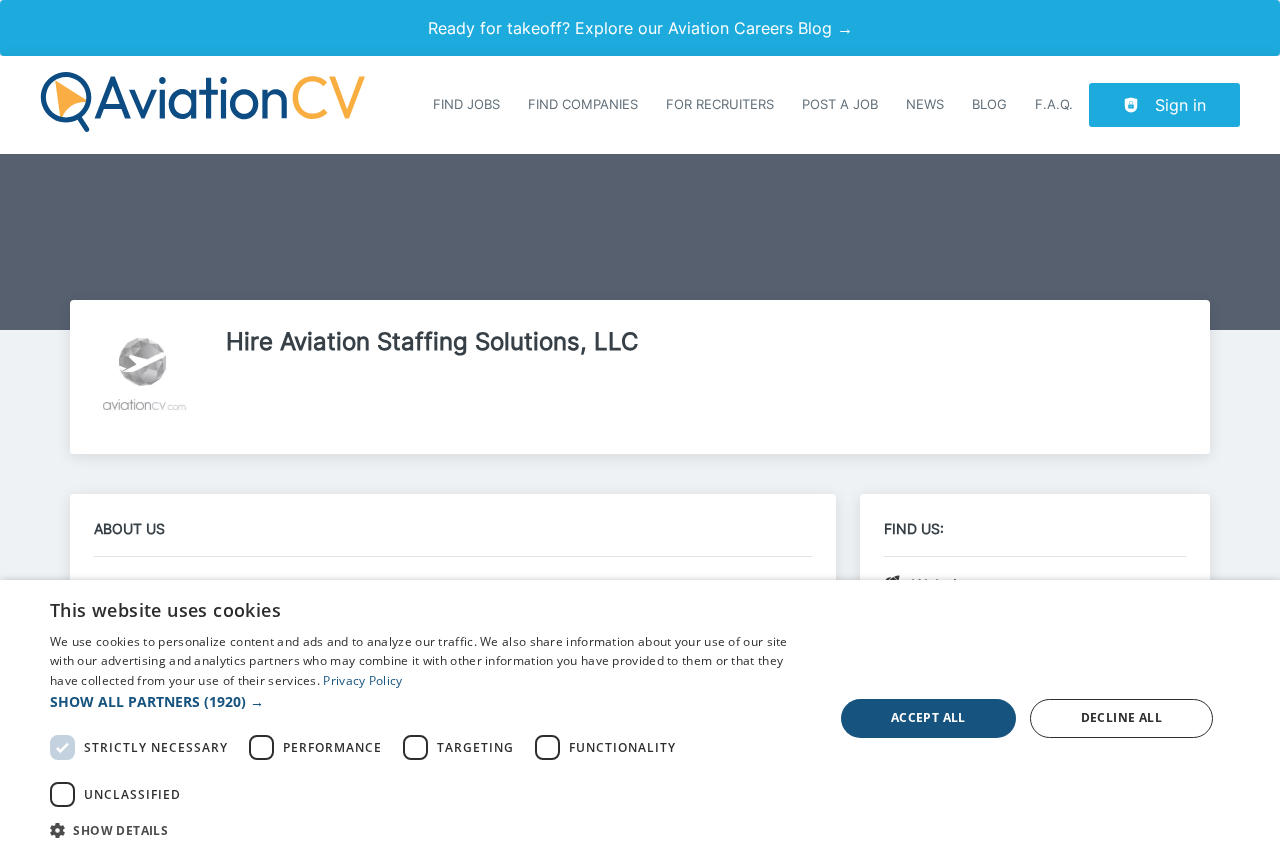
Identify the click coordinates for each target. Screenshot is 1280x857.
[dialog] (640, 718)
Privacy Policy (362, 680)
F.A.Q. (1054, 104)
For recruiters (720, 104)
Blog (989, 104)
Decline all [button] (1121, 717)
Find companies (583, 104)
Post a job (840, 104)
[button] (430, 701)
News (925, 104)
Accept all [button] (928, 717)
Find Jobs (466, 104)
